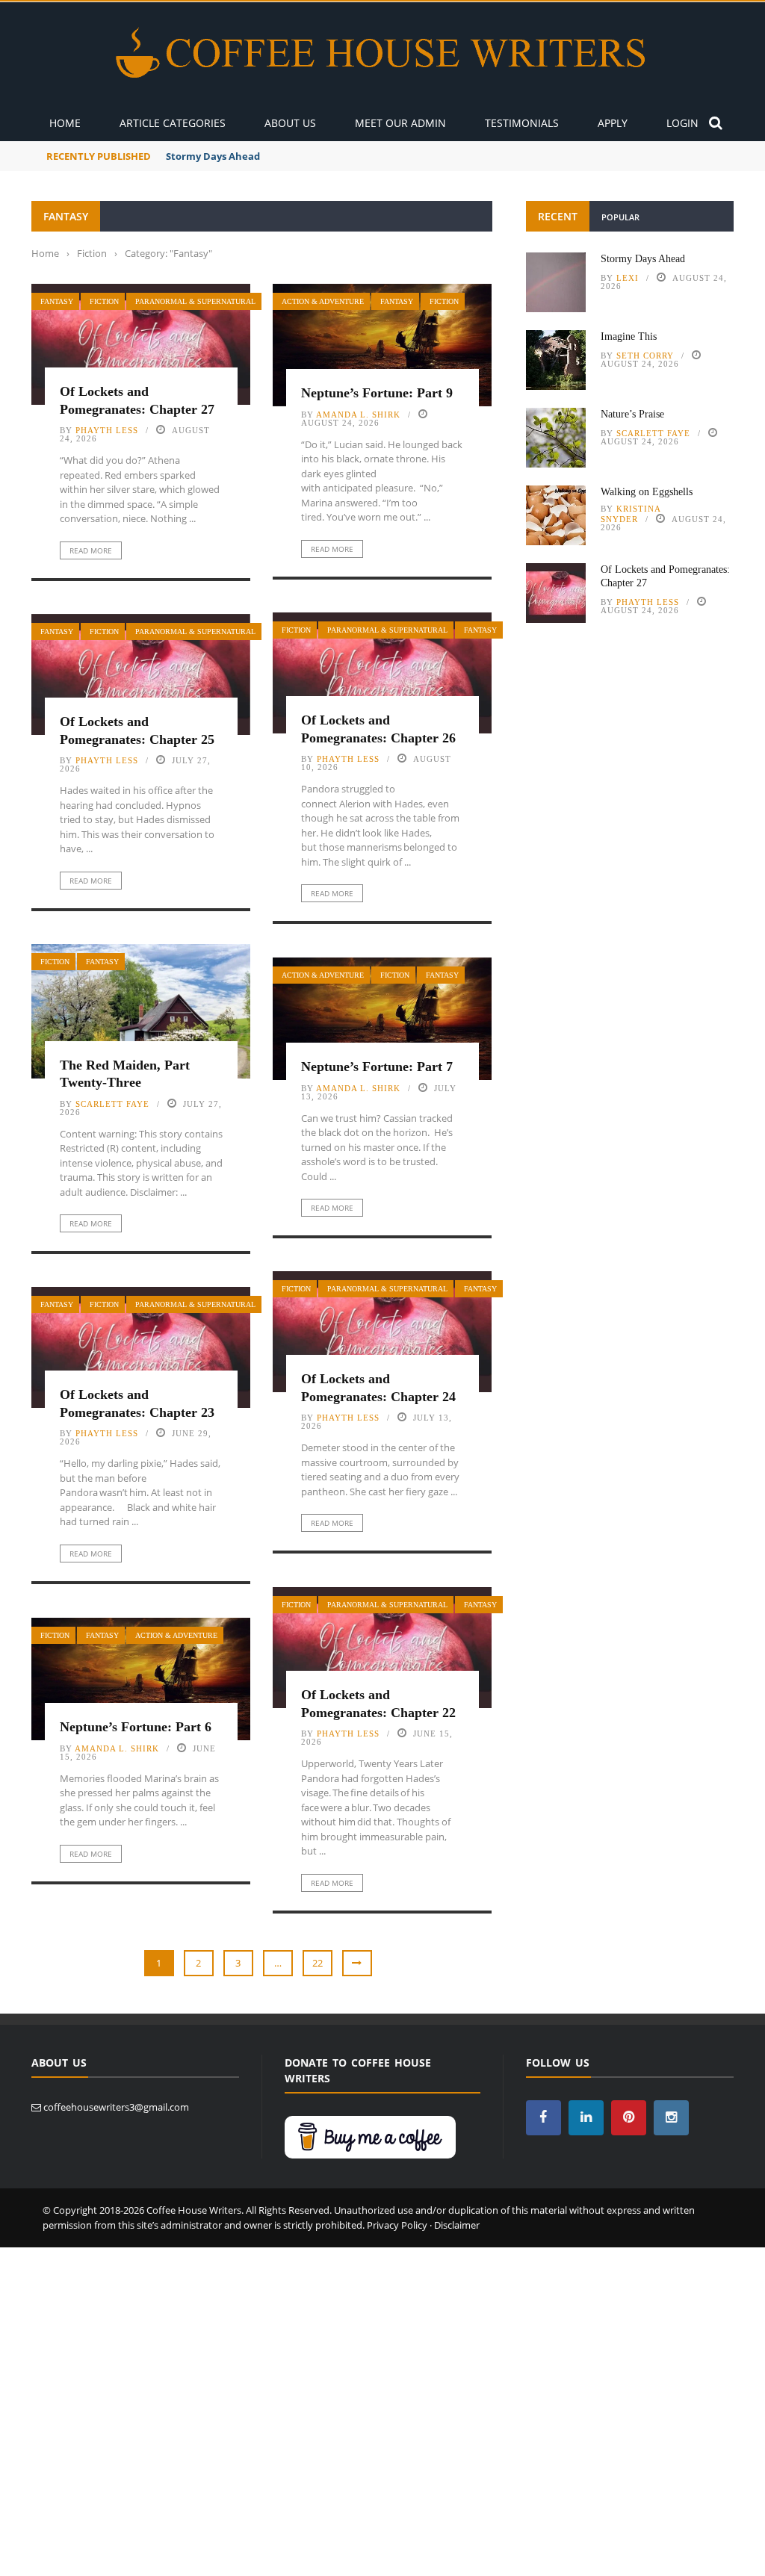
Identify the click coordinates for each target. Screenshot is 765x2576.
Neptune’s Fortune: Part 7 (377, 1067)
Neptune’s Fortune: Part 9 (377, 393)
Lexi (628, 278)
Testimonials (522, 123)
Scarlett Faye (112, 1104)
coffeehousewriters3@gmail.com (116, 2107)
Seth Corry (645, 356)
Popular (620, 217)
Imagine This (197, 156)
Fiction (104, 301)
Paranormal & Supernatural (195, 301)
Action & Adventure (323, 301)
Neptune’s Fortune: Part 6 (136, 1727)
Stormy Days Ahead (643, 259)
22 (318, 1963)
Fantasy (57, 301)
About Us (290, 123)
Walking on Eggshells (647, 492)
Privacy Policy (397, 2225)
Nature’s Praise (632, 414)
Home (65, 123)
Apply (613, 123)
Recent (558, 216)
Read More (91, 550)
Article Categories (173, 123)
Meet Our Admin (400, 123)
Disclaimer (457, 2225)
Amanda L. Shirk (358, 415)
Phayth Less (107, 430)
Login (682, 123)
